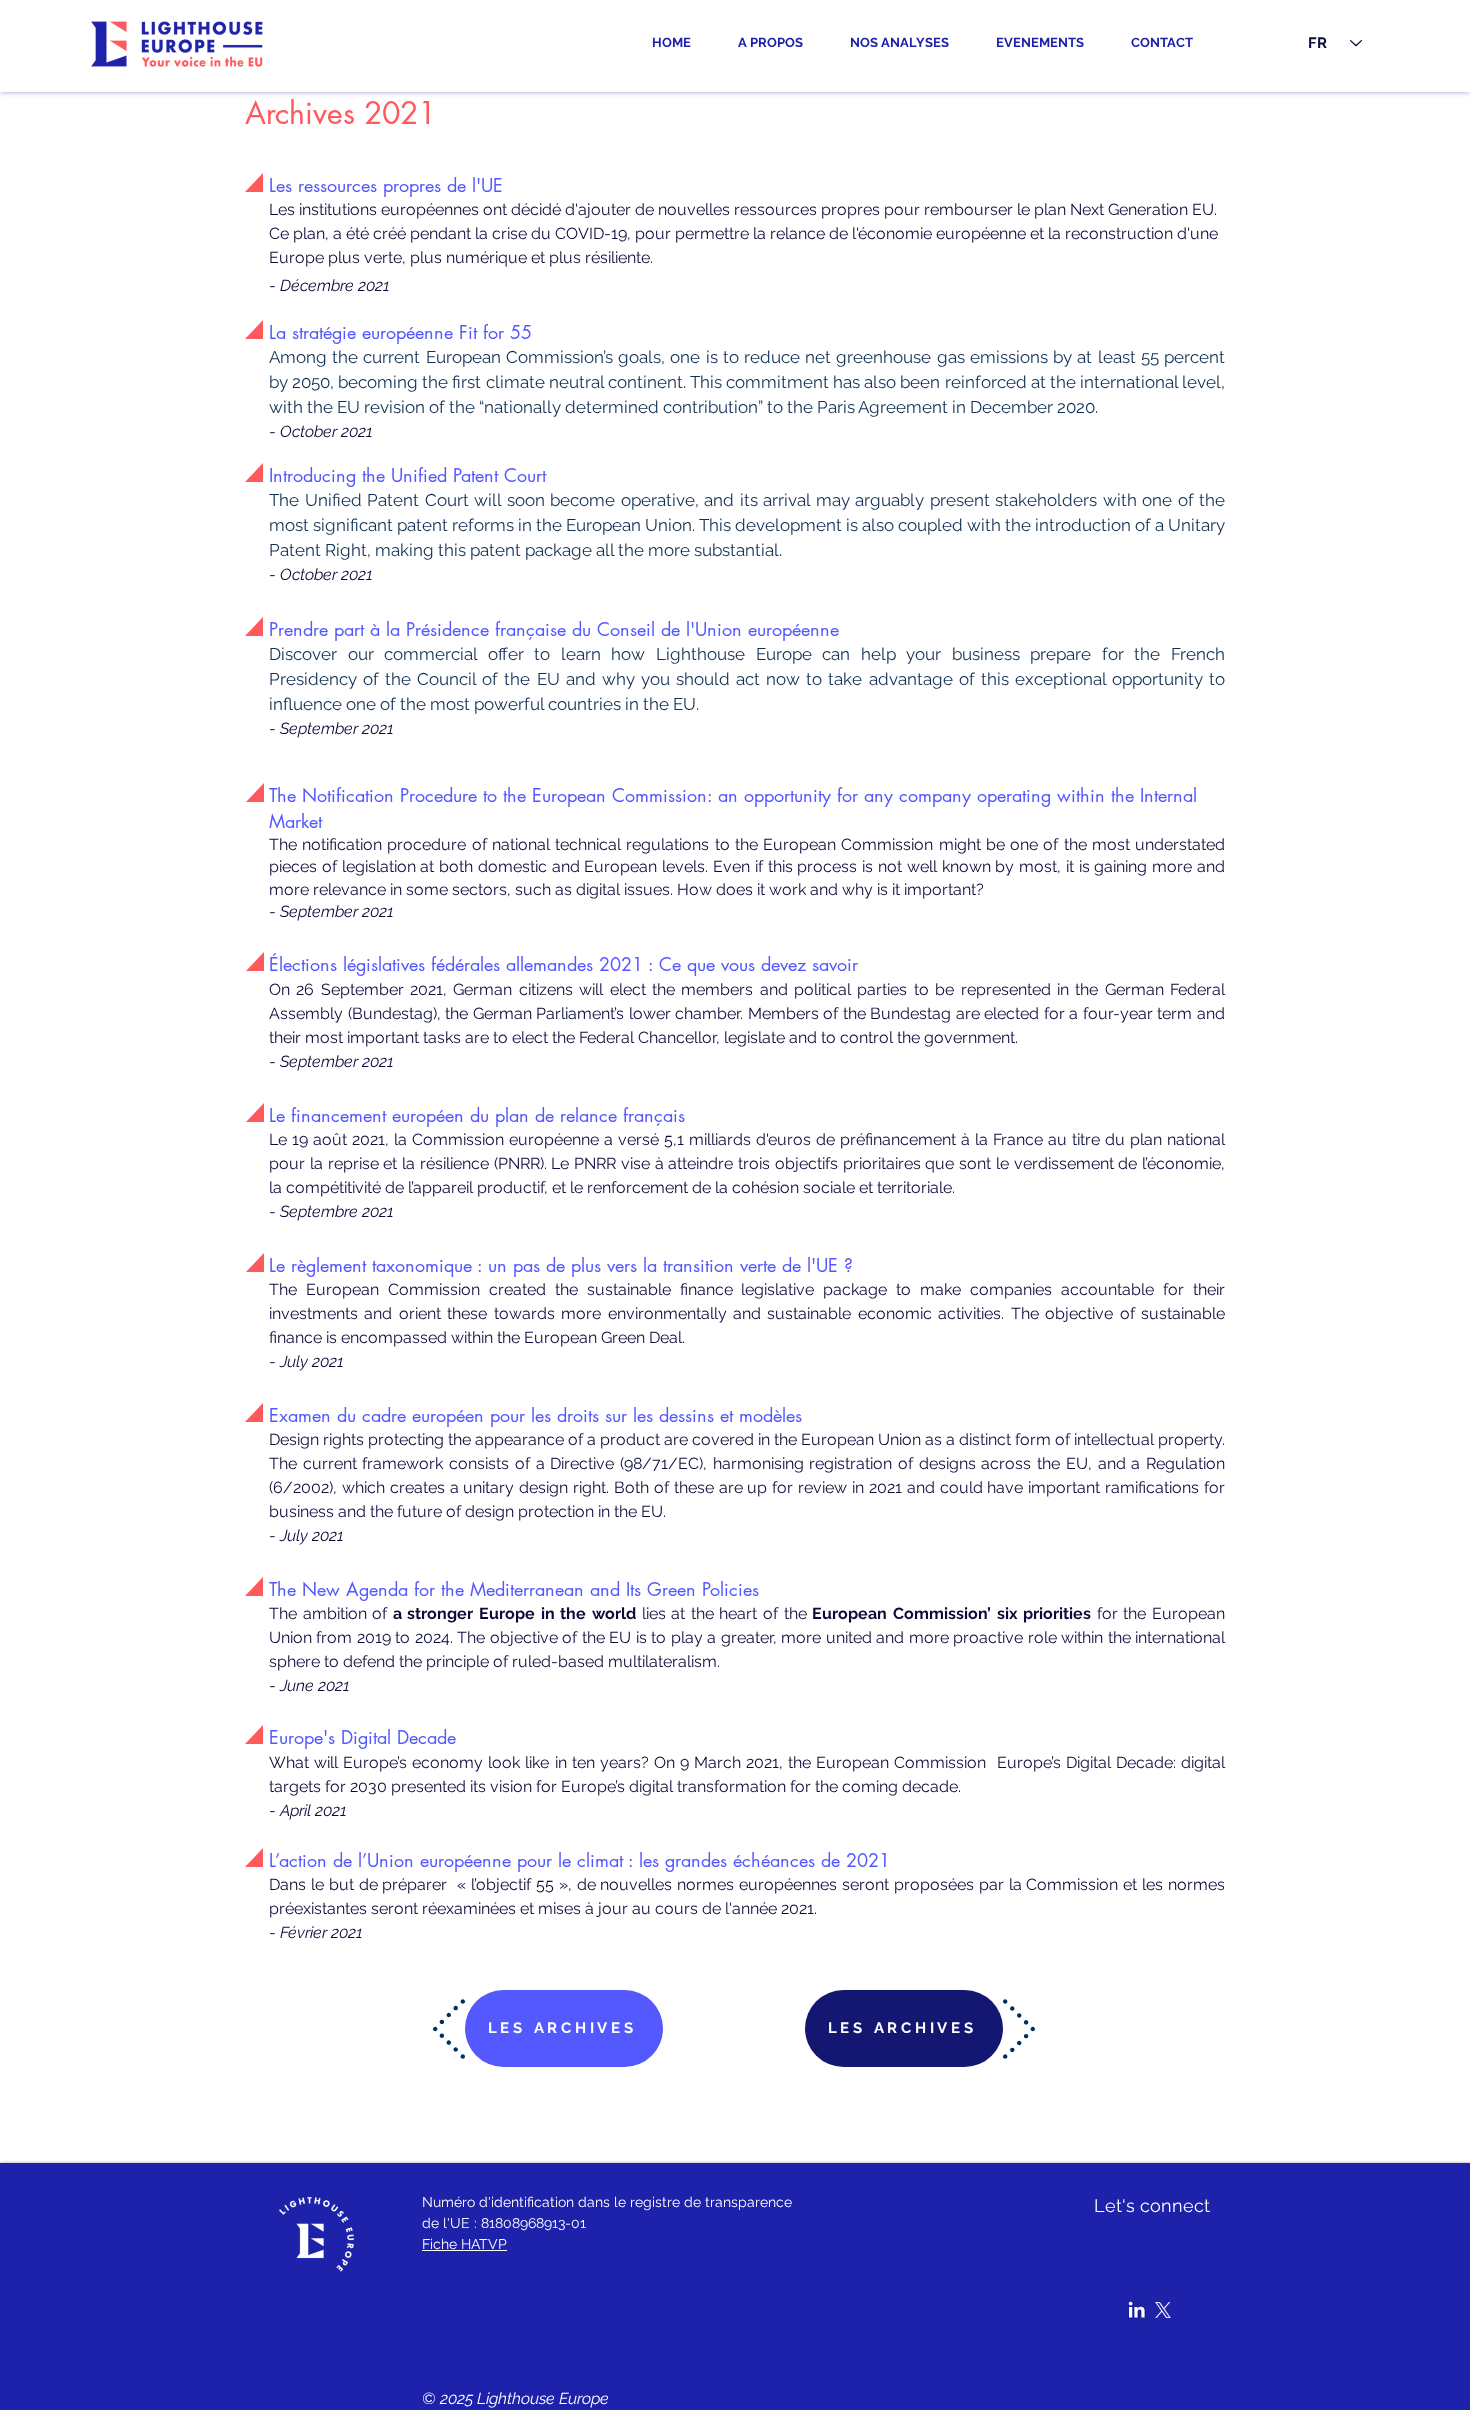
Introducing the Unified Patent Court (407, 475)
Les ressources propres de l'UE (386, 185)
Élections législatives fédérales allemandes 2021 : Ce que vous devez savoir (563, 964)
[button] (908, 43)
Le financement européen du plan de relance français (477, 1115)
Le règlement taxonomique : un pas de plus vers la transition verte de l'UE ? (561, 1265)
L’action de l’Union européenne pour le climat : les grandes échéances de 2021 (579, 1860)
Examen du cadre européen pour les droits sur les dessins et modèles (535, 1415)
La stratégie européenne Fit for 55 (400, 332)
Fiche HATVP (464, 2244)
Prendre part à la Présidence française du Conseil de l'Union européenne (554, 629)
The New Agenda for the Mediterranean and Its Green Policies (514, 1589)
